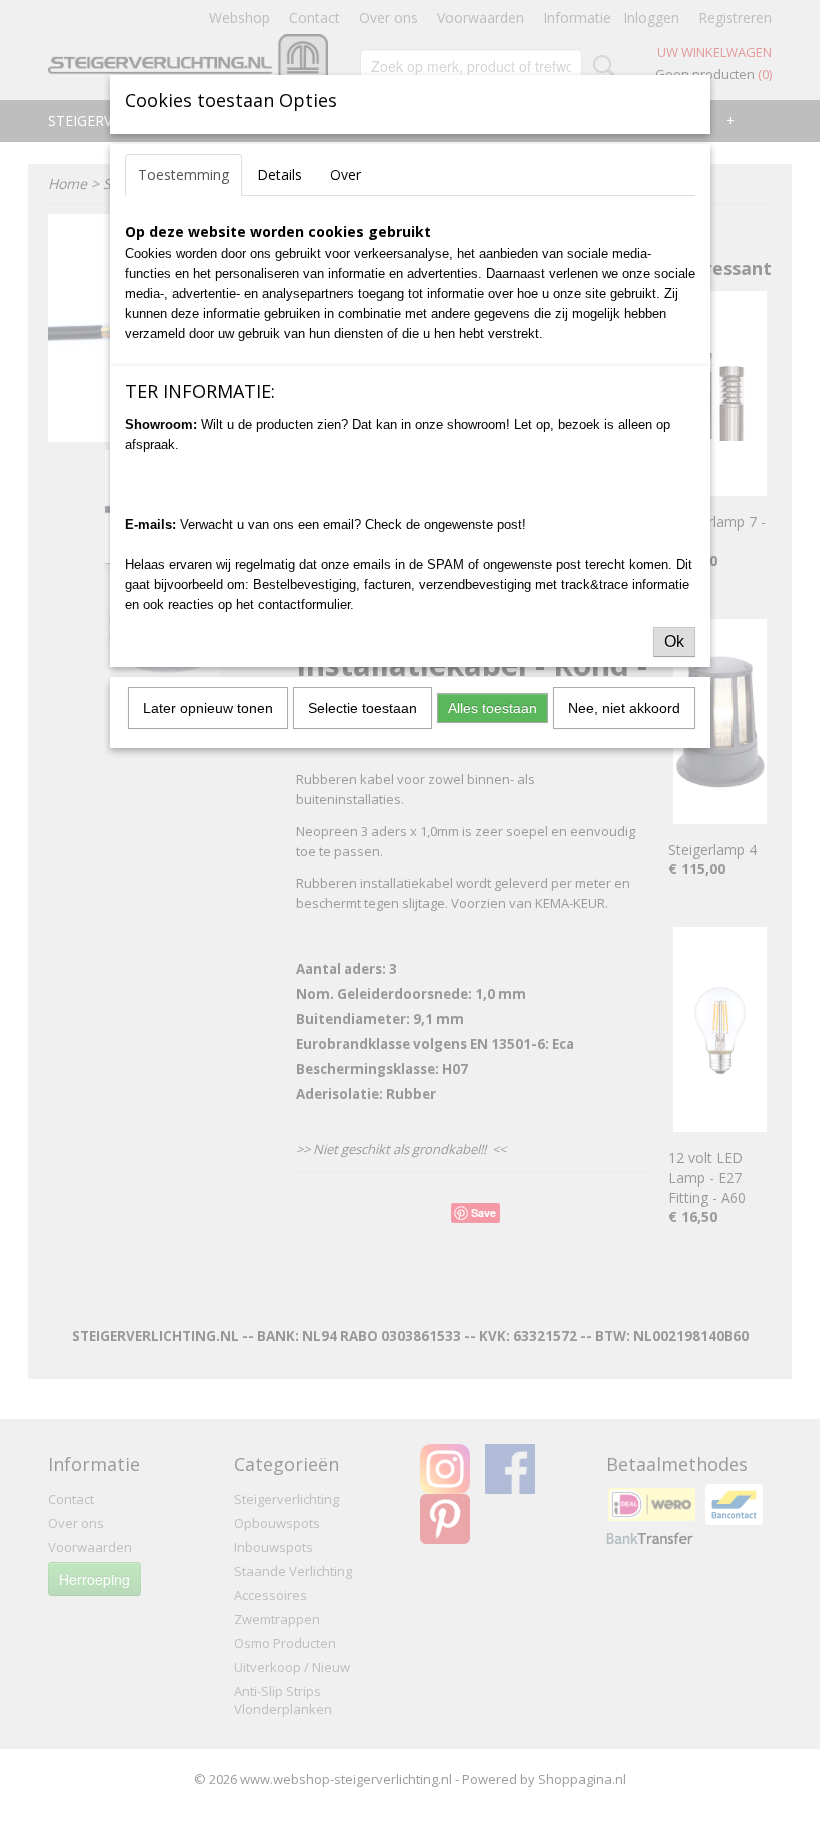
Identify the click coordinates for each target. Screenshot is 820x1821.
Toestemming (183, 174)
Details (279, 174)
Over (345, 174)
